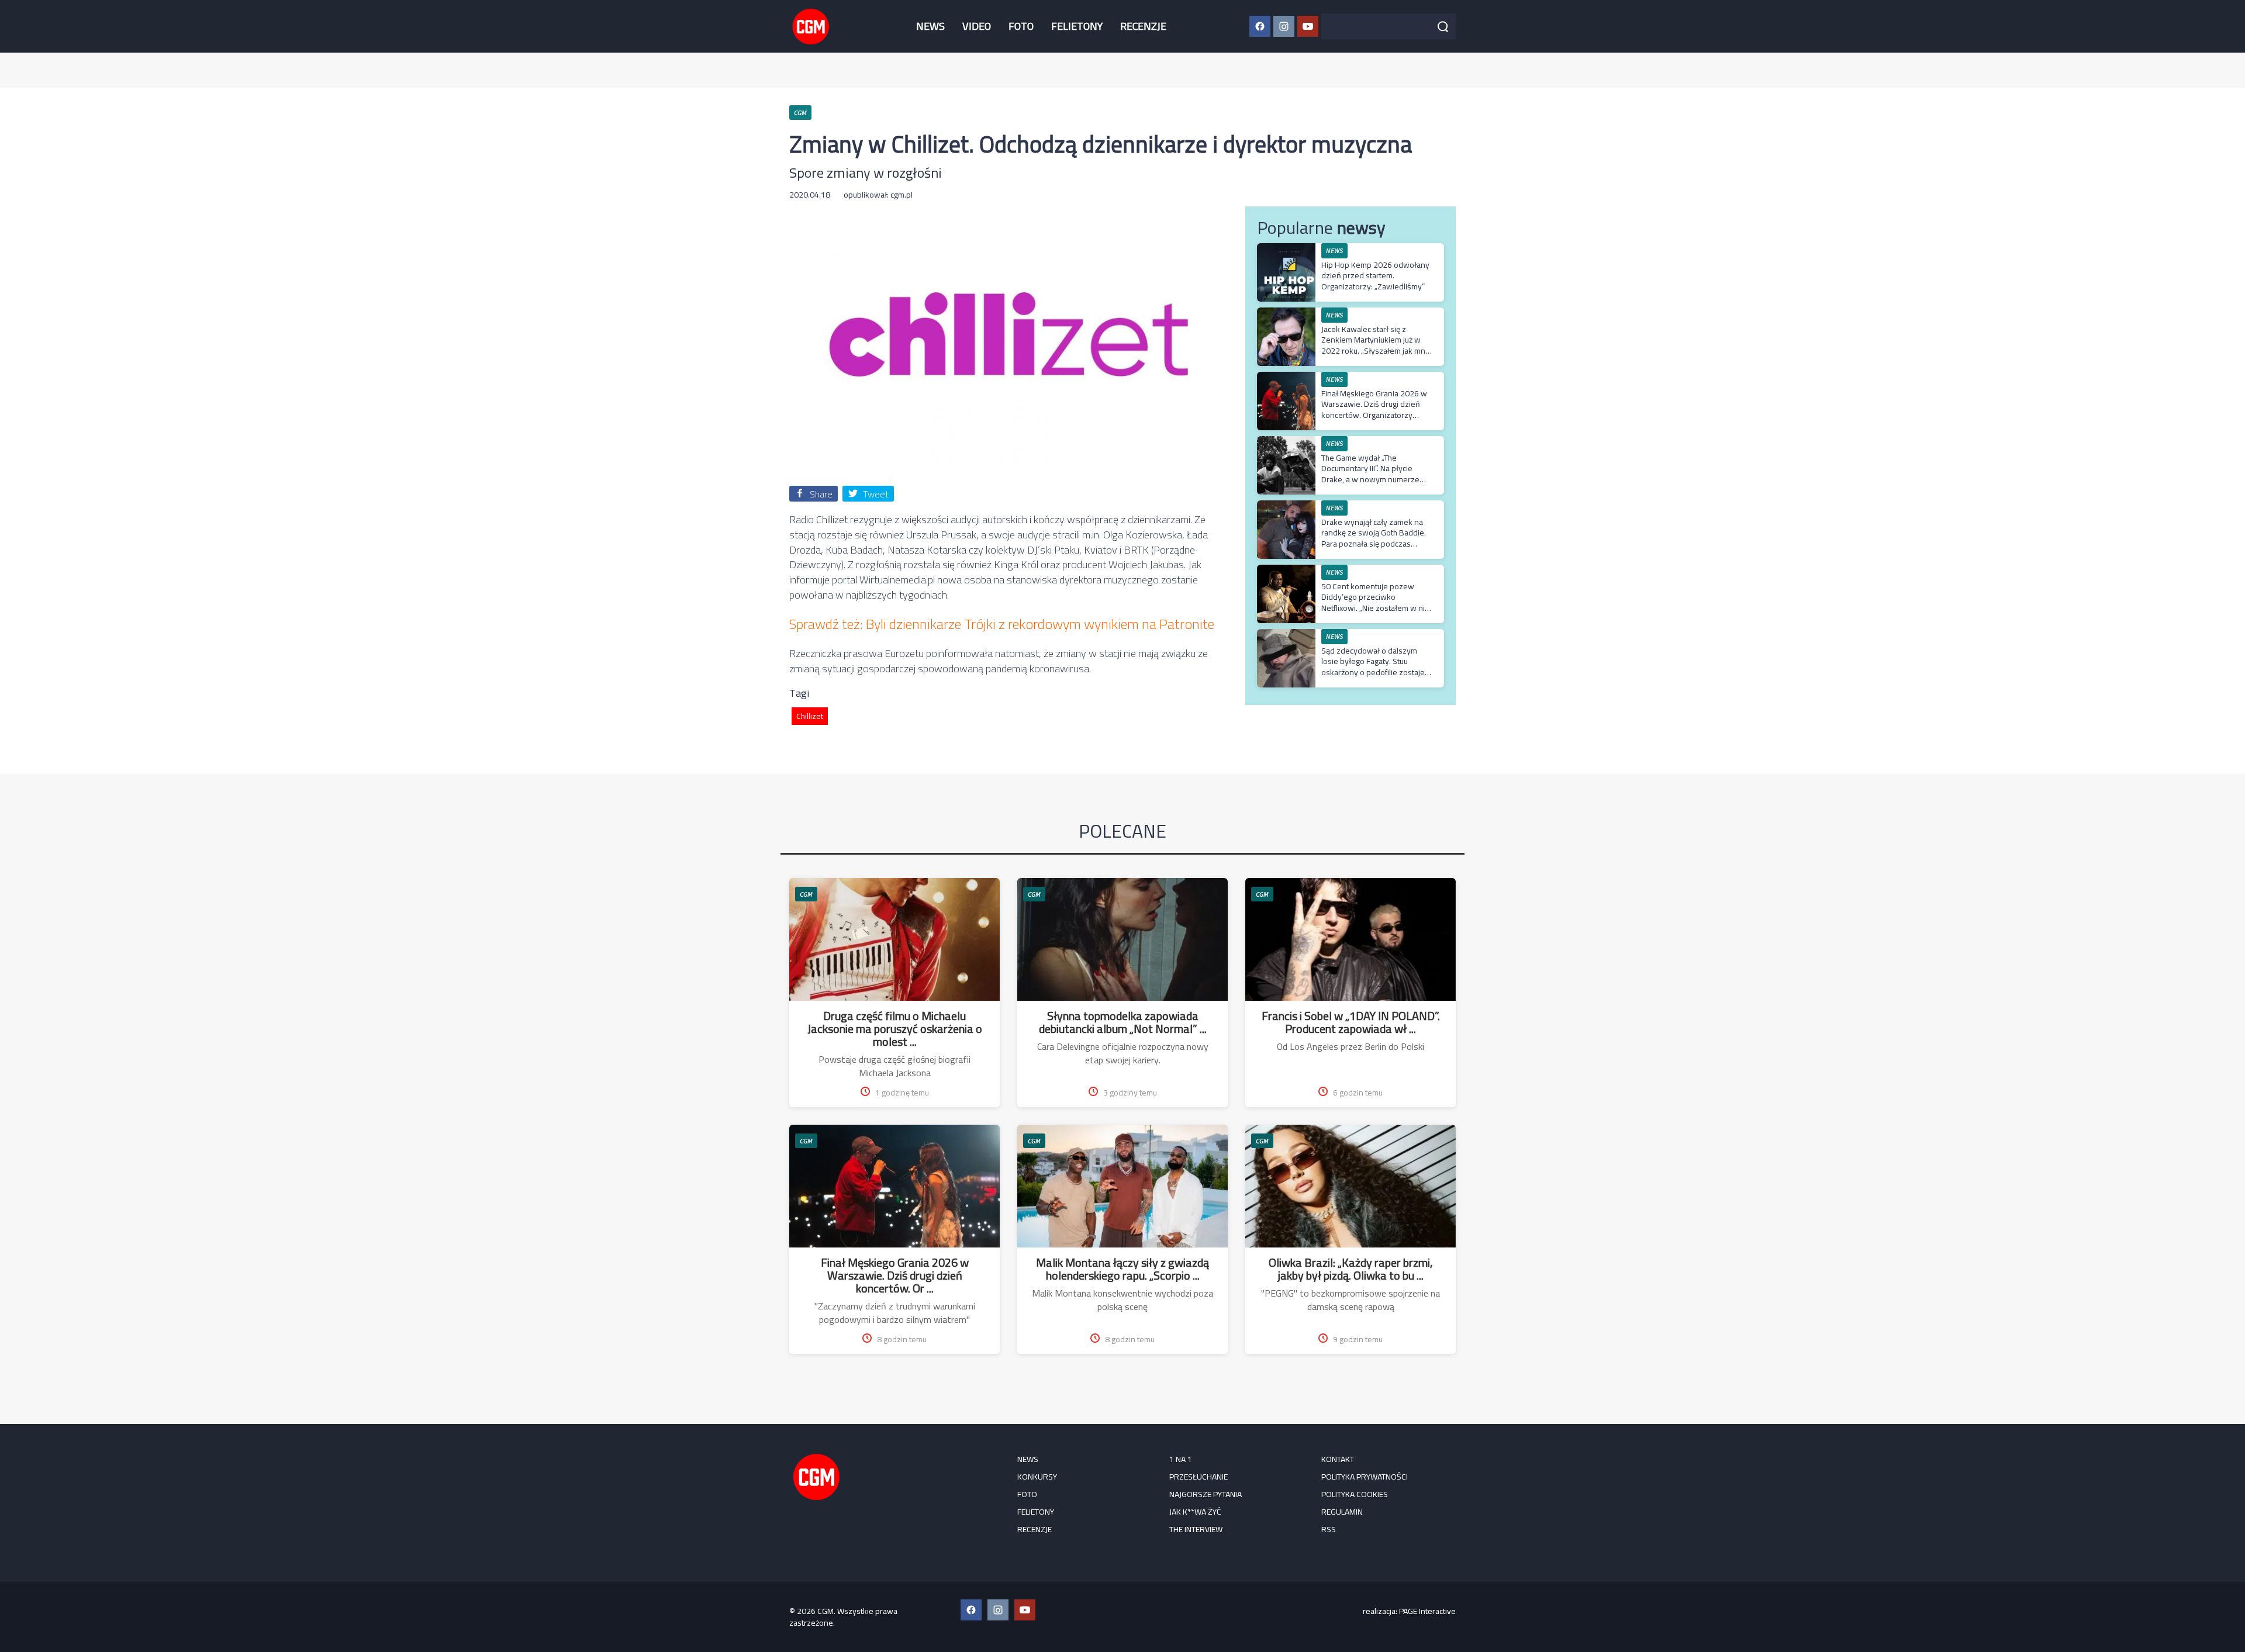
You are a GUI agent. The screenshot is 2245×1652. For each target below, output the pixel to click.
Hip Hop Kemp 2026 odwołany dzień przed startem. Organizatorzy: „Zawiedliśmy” (1375, 275)
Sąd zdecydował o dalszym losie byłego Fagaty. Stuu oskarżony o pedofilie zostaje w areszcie (1373, 667)
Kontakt (1338, 1459)
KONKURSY (1037, 1477)
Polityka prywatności (1365, 1477)
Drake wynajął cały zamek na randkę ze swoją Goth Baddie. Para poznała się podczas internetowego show (1374, 538)
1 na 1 (1181, 1459)
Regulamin (1342, 1512)
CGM (806, 894)
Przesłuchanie (1199, 1477)
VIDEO (977, 26)
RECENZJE (1143, 26)
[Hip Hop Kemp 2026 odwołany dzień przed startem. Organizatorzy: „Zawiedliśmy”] (1286, 249)
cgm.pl (902, 195)
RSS (1329, 1529)
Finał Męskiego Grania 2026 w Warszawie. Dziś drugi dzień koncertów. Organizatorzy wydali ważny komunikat (1374, 409)
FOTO (1021, 26)
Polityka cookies (1355, 1494)
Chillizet (810, 716)
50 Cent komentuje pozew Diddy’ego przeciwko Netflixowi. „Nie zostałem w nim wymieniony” (1376, 602)
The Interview (1196, 1529)
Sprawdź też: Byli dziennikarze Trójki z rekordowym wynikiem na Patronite (1002, 624)
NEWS (930, 26)
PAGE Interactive (1427, 1611)
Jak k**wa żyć (1195, 1512)
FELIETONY (1077, 26)
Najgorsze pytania (1206, 1494)
